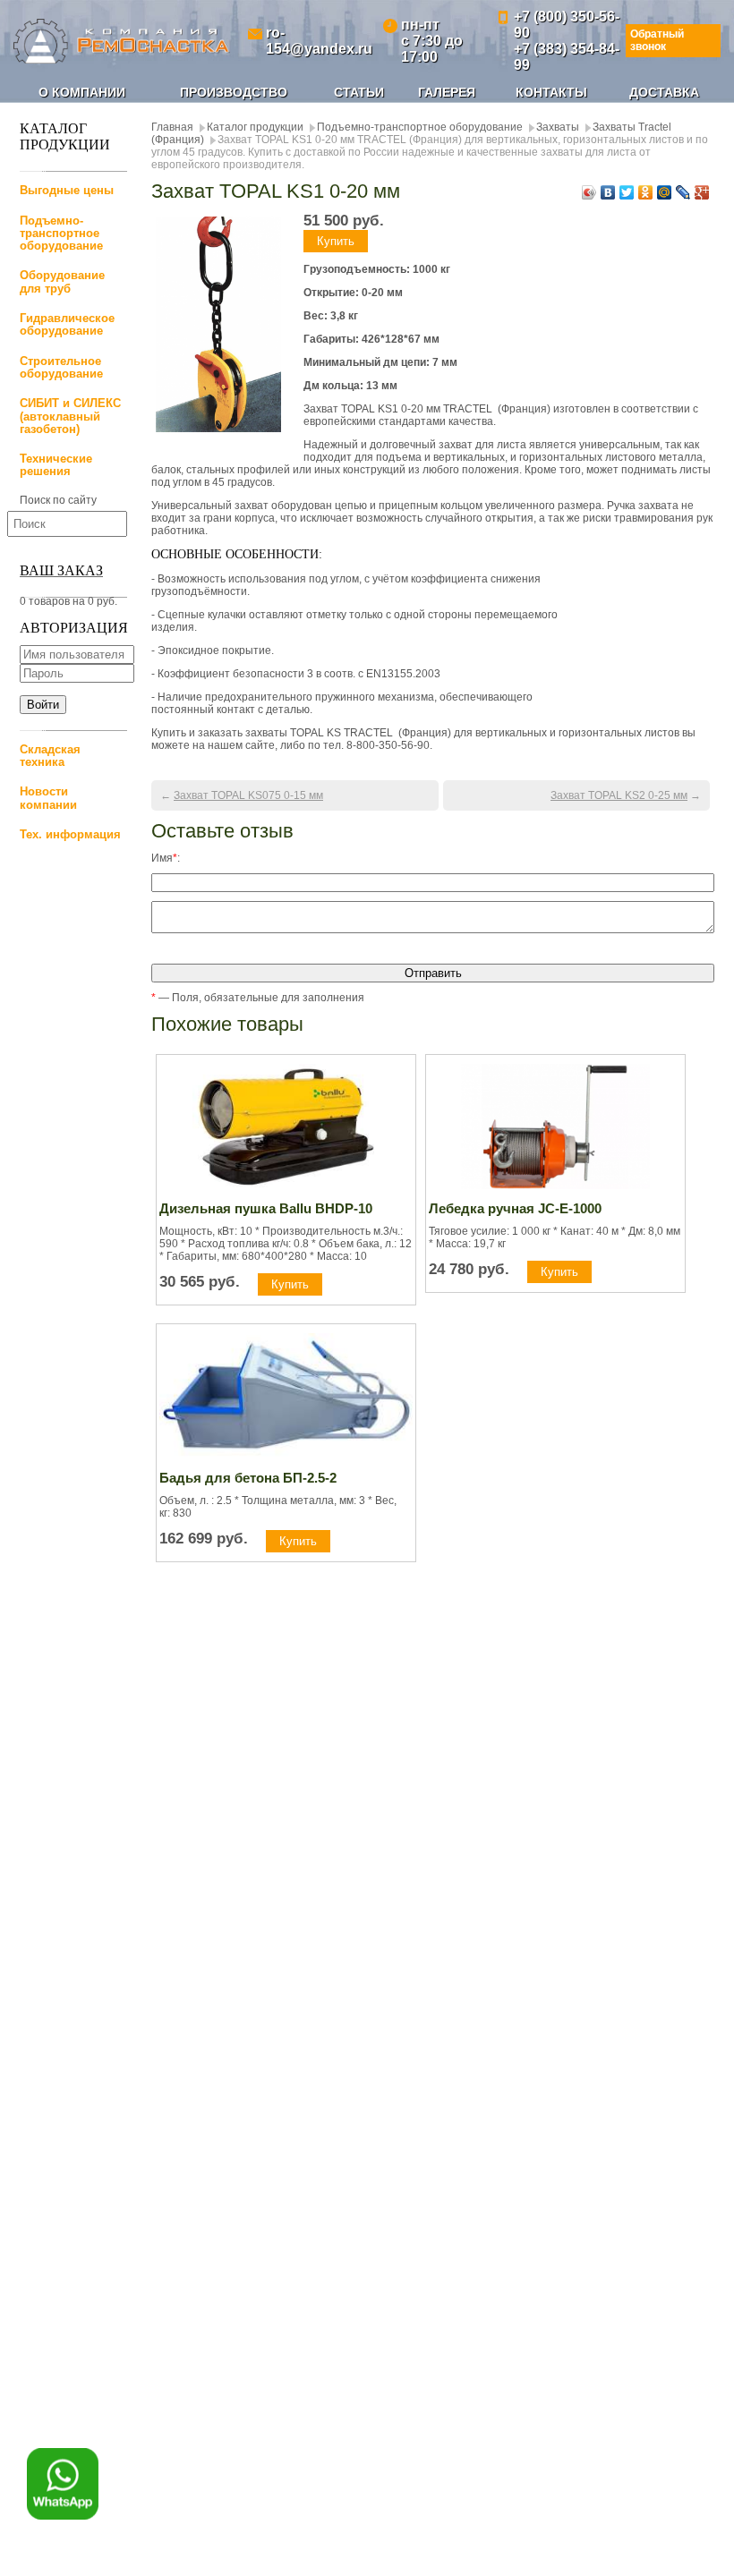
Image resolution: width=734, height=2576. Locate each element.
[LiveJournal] (683, 192)
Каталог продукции (255, 127)
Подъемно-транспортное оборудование (61, 234)
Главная (172, 127)
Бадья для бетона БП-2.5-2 (248, 1478)
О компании (82, 92)
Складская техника (50, 756)
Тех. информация (70, 834)
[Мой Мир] (665, 192)
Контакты (551, 92)
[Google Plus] (702, 192)
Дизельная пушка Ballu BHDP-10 (266, 1208)
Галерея (447, 92)
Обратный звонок (657, 40)
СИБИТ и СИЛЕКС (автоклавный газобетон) (70, 416)
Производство (234, 92)
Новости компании (48, 798)
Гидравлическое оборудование (67, 324)
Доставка (664, 92)
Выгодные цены (67, 190)
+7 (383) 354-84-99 (567, 57)
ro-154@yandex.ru (319, 41)
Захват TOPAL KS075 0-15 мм (248, 795)
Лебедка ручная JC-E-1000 (515, 1208)
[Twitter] (627, 192)
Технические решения (56, 465)
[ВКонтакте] (608, 192)
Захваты (558, 127)
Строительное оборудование (61, 367)
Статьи (359, 92)
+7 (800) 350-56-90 (567, 25)
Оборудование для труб (62, 281)
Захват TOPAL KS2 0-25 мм (619, 795)
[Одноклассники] (646, 192)
